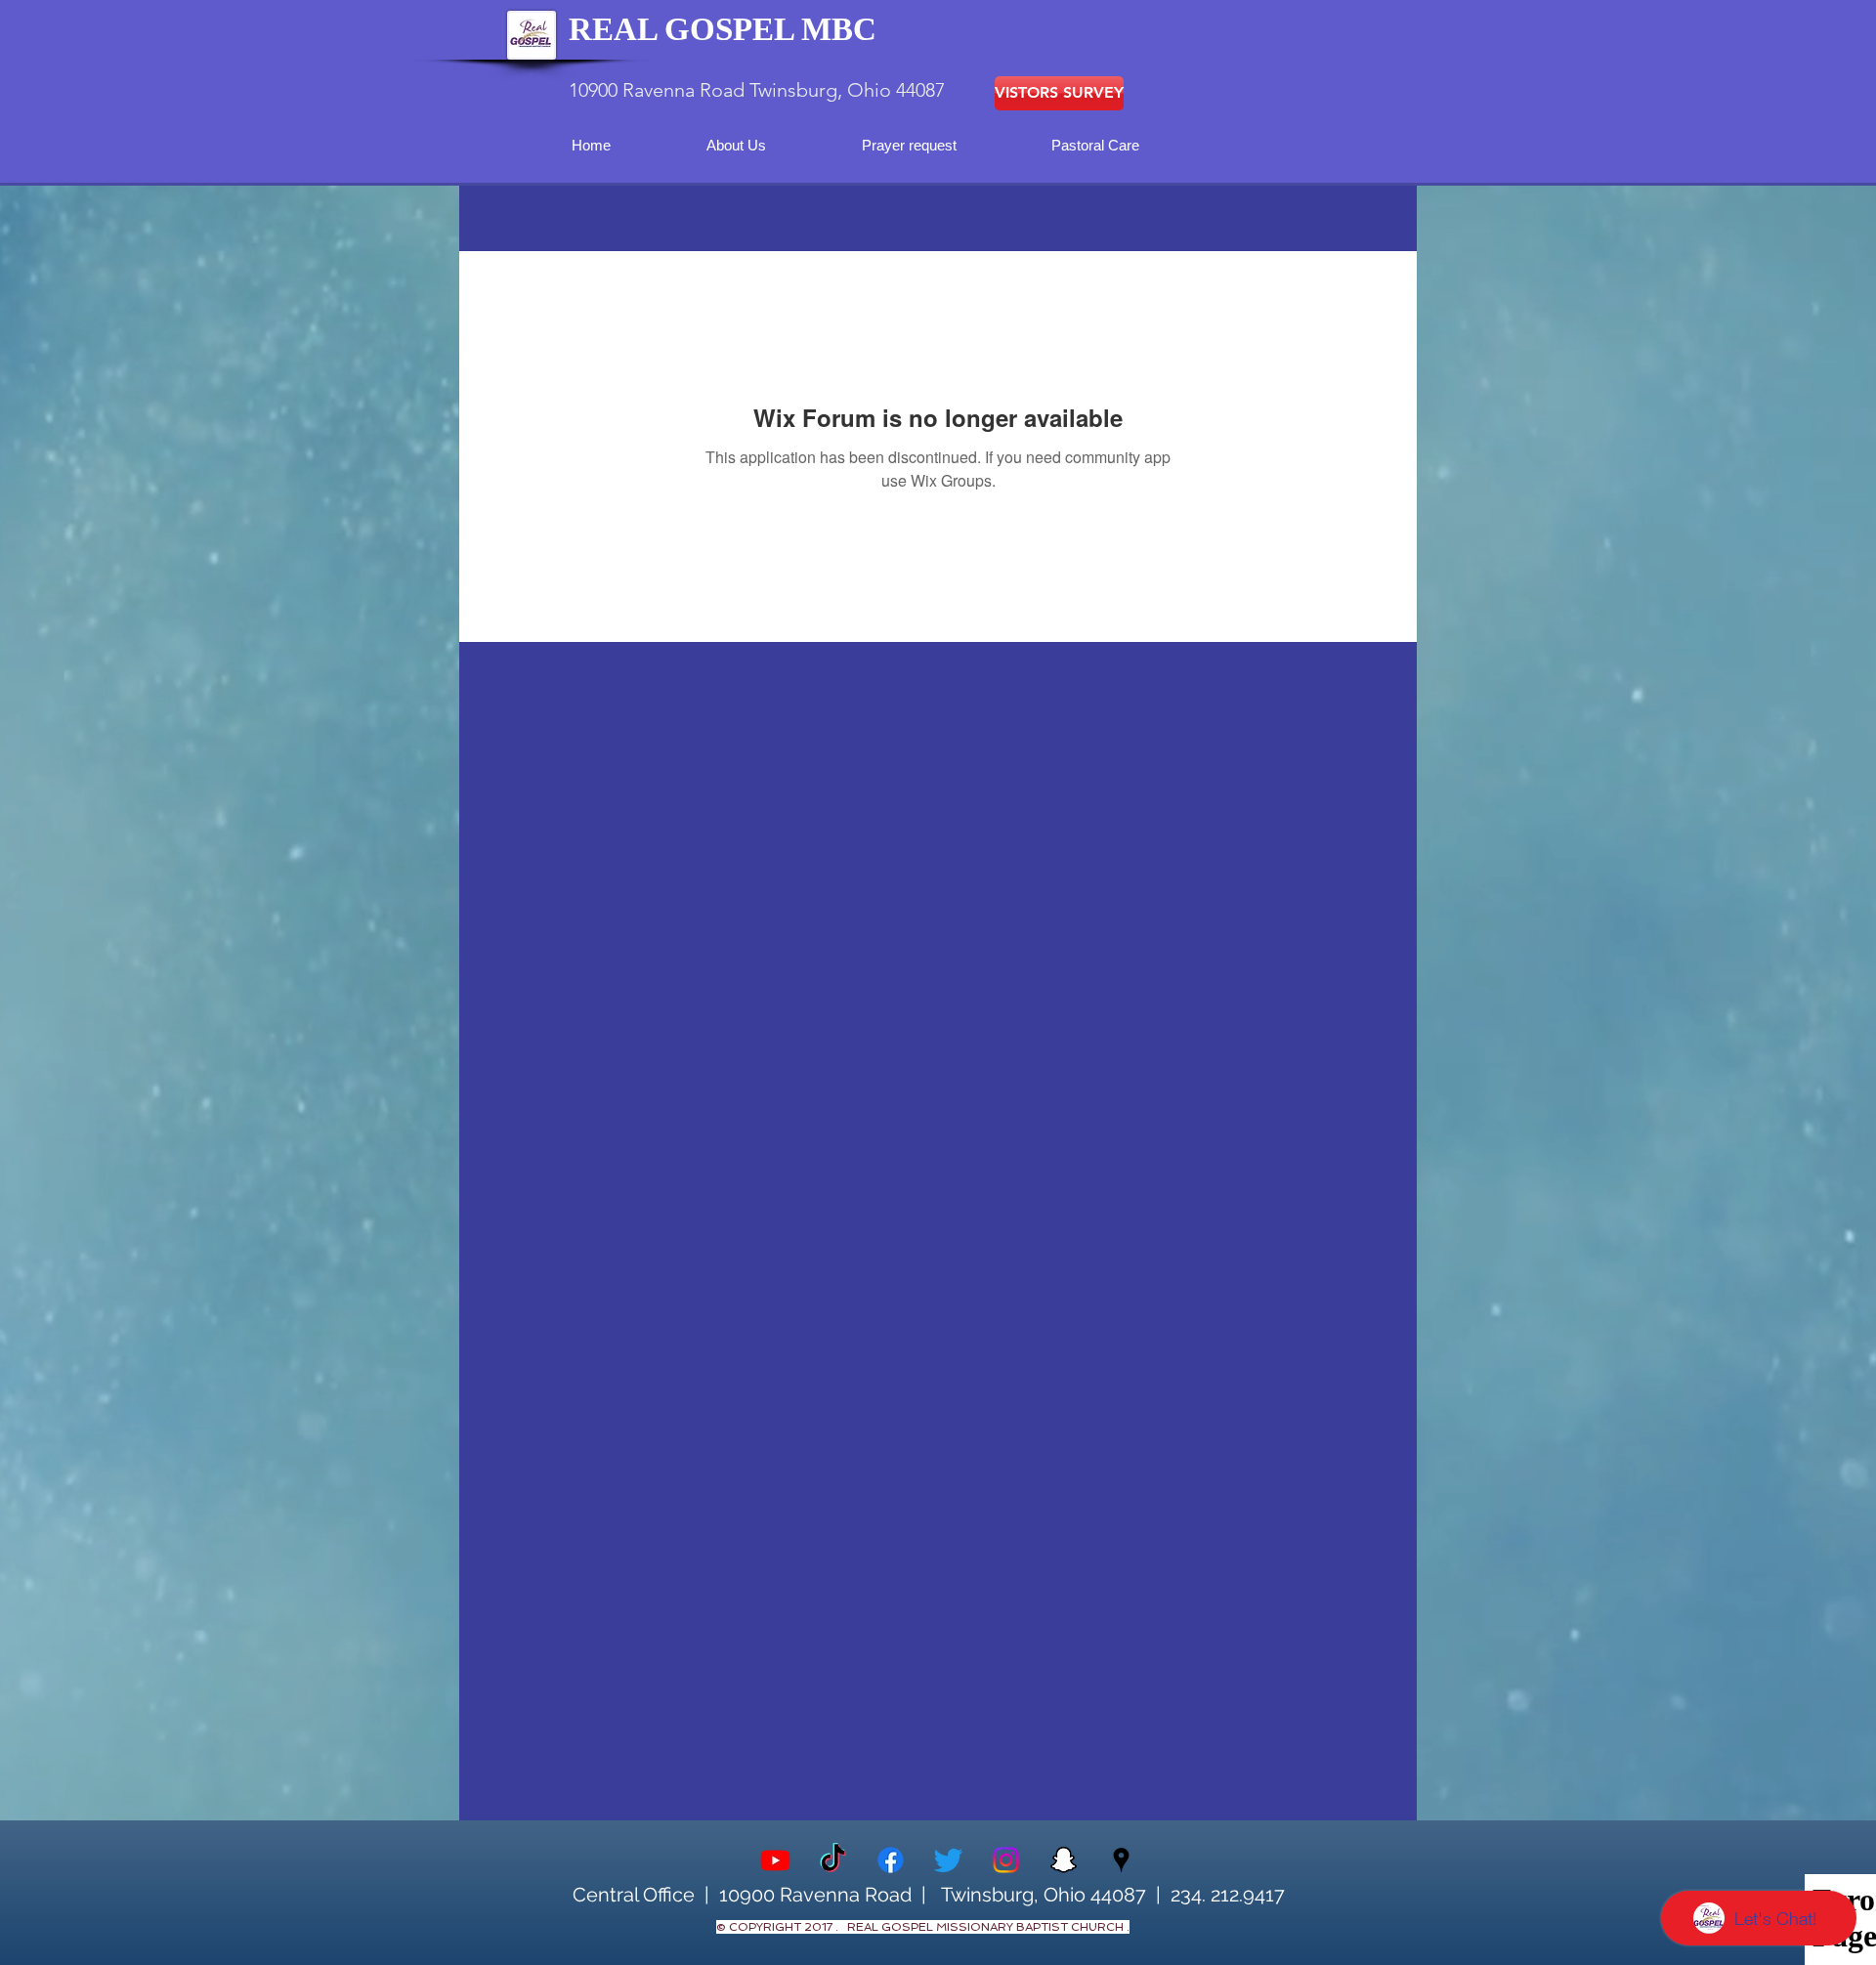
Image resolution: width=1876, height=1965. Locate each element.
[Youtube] (775, 1860)
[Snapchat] (1064, 1860)
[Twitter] (948, 1860)
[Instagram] (1006, 1860)
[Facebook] (891, 1860)
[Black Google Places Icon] (1121, 1860)
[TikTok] (833, 1860)
